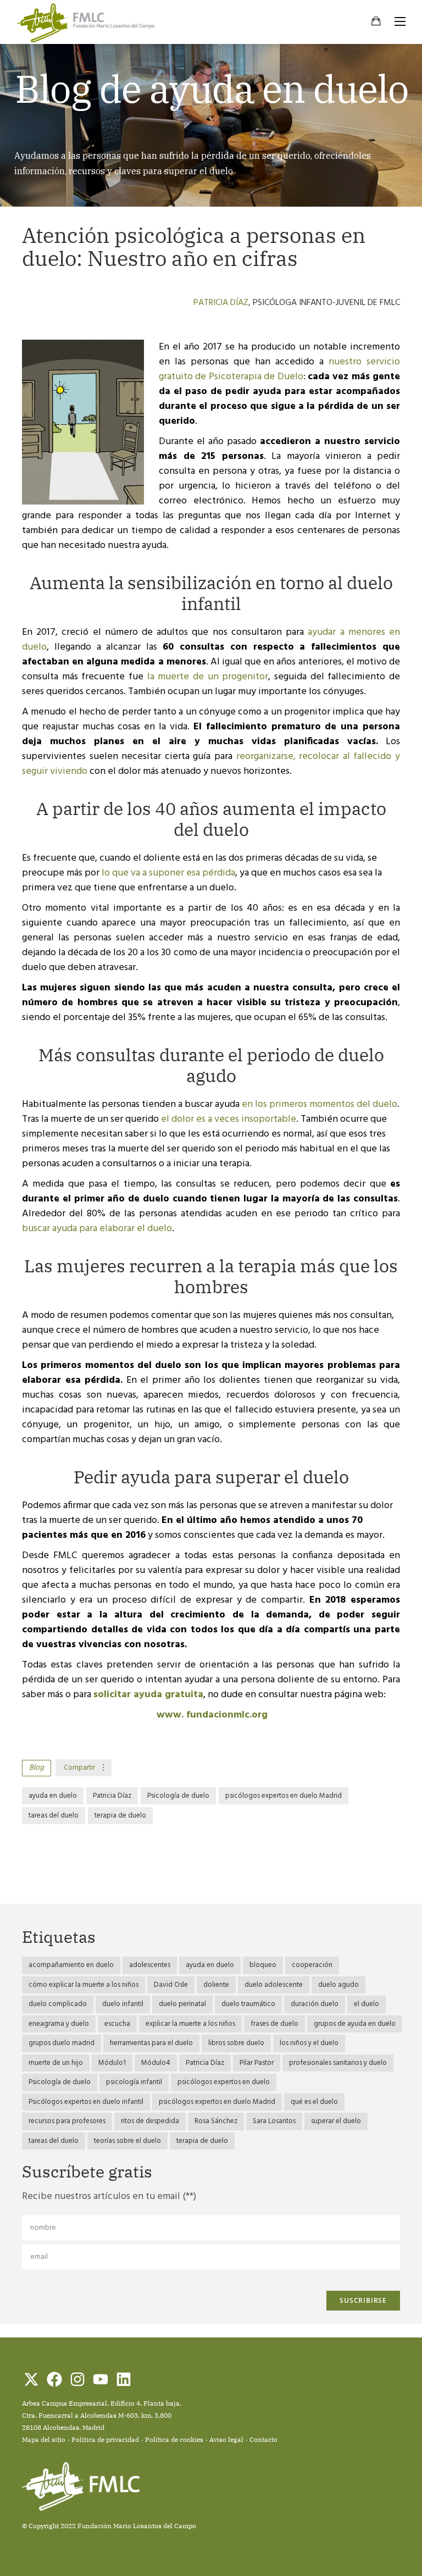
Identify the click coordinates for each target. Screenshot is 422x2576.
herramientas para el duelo (151, 2043)
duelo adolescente (274, 1985)
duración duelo (315, 2004)
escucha (117, 2024)
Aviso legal (226, 2439)
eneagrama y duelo (59, 2024)
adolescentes (150, 1965)
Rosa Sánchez (216, 2121)
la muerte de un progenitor (208, 677)
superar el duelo (336, 2121)
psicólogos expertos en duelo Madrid (284, 1796)
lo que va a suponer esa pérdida (167, 873)
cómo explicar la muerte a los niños (84, 1985)
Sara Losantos (274, 2121)
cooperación (312, 1965)
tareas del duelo (54, 1816)
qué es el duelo (314, 2102)
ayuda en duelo (53, 1796)
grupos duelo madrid (62, 2043)
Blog (37, 1768)
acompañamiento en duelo (71, 1965)
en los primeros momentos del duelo (320, 1104)
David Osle (171, 1985)
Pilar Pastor (257, 2063)
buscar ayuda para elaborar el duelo (97, 1229)
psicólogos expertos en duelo (224, 2082)
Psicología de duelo (178, 1796)
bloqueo (263, 1965)
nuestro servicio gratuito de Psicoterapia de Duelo (279, 369)
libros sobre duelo (236, 2043)
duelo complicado (58, 2004)
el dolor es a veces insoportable (229, 1119)
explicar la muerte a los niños (190, 2024)
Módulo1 (112, 2063)
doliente (216, 1985)
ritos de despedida (150, 2121)
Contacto (263, 2439)
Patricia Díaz (221, 303)
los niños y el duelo (309, 2043)
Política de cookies (174, 2439)
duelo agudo (338, 1985)
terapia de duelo (120, 1816)
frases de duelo (274, 2024)
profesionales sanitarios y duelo (338, 2063)
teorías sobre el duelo (127, 2141)
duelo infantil (123, 2004)
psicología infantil (134, 2082)
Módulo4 (156, 2063)
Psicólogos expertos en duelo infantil (86, 2102)
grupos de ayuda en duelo (355, 2024)
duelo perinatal (182, 2004)
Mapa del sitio (44, 2439)
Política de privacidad (105, 2439)
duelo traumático (248, 2004)
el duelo (367, 2004)
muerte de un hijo (56, 2063)
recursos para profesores (67, 2121)
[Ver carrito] (376, 23)
